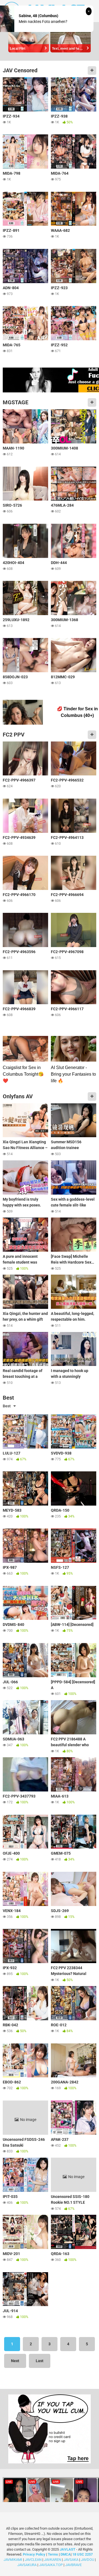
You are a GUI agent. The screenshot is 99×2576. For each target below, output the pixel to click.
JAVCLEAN (33, 2560)
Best (7, 1406)
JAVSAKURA (27, 2565)
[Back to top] (89, 2565)
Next (15, 2361)
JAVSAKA (71, 2560)
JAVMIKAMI (13, 2560)
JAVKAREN (53, 2560)
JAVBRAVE (73, 2565)
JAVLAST (68, 2549)
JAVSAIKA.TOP (51, 2565)
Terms (53, 2554)
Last (40, 2361)
